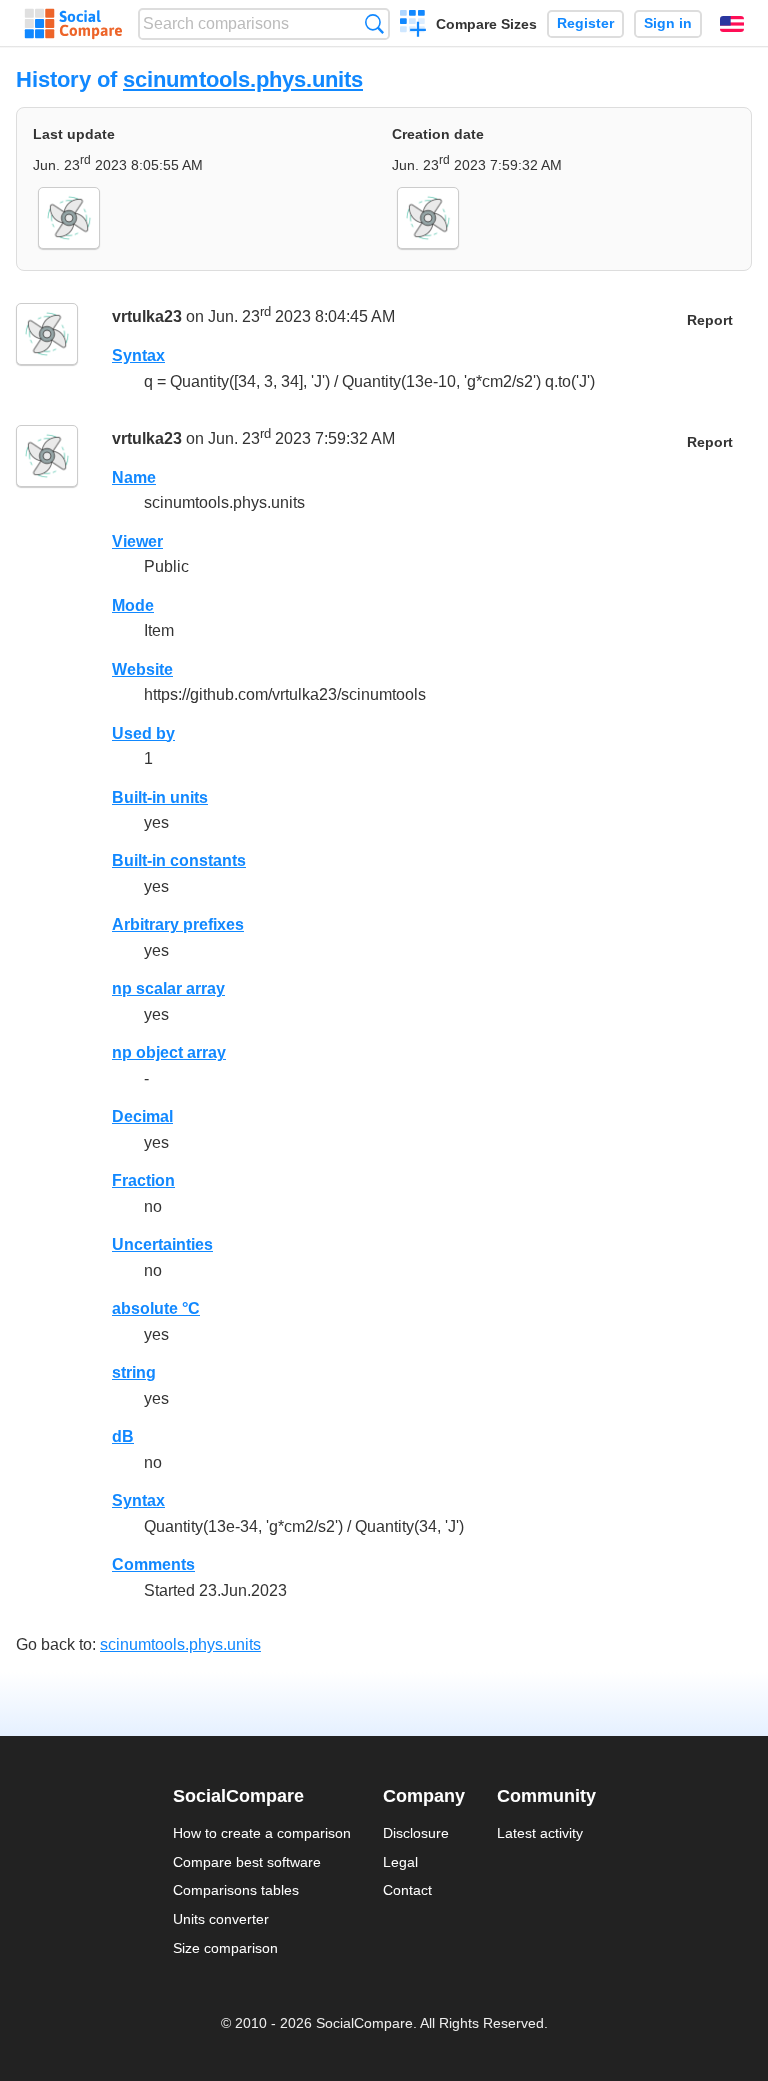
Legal (400, 1862)
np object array (169, 1052)
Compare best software (247, 1862)
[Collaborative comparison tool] (73, 24)
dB (123, 1436)
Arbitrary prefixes (178, 924)
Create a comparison (413, 26)
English (732, 24)
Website (142, 669)
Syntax (138, 355)
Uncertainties (162, 1244)
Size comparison (225, 1948)
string (134, 1372)
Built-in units (160, 797)
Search (374, 23)
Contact (407, 1890)
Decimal (142, 1116)
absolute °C (156, 1308)
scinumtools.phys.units (243, 79)
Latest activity (540, 1833)
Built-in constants (179, 860)
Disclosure (416, 1833)
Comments (153, 1564)
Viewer (137, 541)
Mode (133, 605)
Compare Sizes (486, 24)
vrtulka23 (147, 317)
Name (134, 477)
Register (585, 23)
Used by (143, 733)
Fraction (143, 1180)
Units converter (221, 1919)
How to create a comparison (262, 1833)
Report (710, 320)
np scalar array (168, 988)
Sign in (668, 23)
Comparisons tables (236, 1890)
